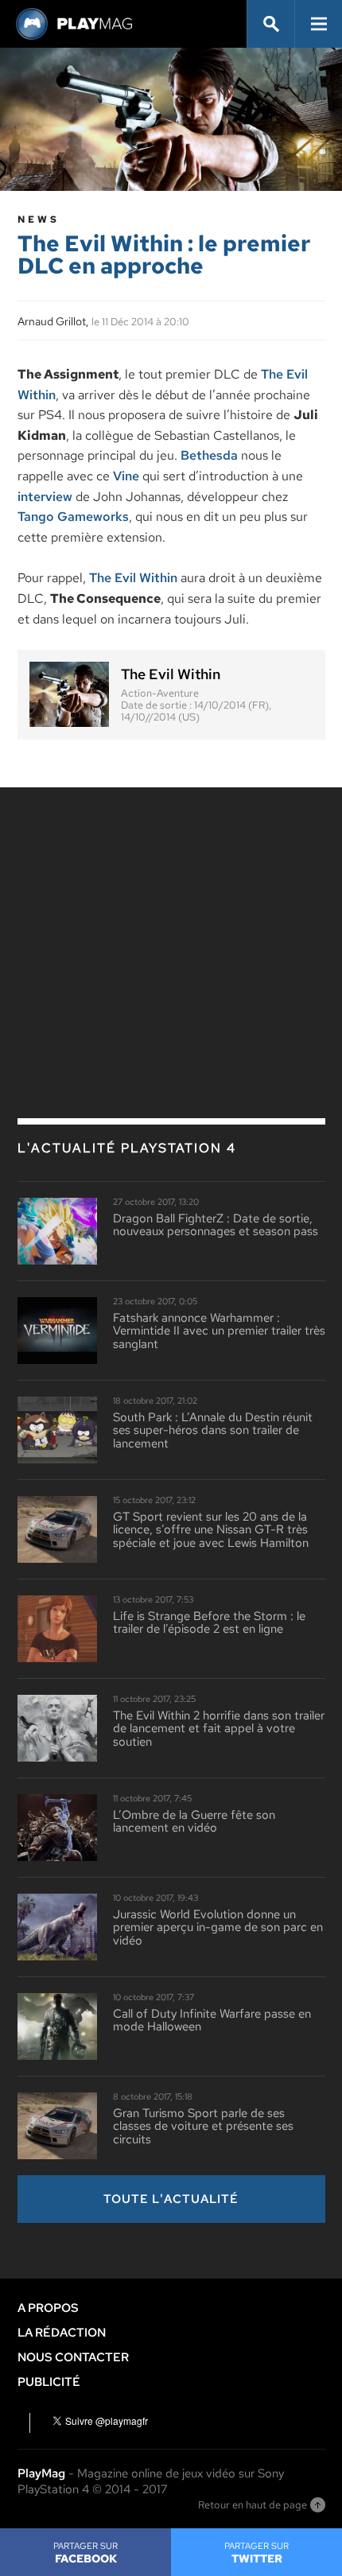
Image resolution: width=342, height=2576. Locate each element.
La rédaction (62, 2333)
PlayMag (41, 2473)
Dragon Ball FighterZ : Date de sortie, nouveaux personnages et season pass (216, 1225)
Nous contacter (73, 2357)
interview (45, 497)
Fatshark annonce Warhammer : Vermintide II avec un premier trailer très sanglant (219, 1331)
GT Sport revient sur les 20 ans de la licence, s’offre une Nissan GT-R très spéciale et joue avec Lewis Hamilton (211, 1530)
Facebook (85, 2553)
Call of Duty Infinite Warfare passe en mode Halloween (212, 2020)
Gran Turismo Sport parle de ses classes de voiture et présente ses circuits (203, 2127)
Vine (126, 476)
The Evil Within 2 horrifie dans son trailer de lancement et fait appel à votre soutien (219, 1729)
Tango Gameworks (73, 517)
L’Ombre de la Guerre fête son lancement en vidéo (194, 1822)
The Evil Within (133, 578)
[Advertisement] (171, 919)
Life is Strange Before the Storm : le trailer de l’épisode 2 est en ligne (209, 1623)
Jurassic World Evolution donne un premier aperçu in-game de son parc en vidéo (218, 1928)
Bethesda (209, 455)
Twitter (256, 2553)
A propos (48, 2308)
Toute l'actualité (171, 2199)
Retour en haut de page (253, 2505)
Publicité (49, 2382)
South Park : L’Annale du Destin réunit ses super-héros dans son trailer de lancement (213, 1431)
